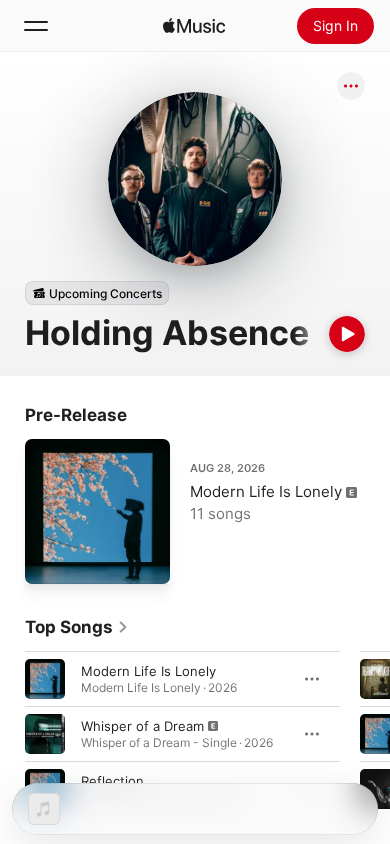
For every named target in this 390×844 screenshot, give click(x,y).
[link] (77, 627)
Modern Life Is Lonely (266, 491)
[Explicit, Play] (45, 734)
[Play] (347, 334)
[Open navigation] (36, 26)
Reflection (112, 781)
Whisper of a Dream (142, 726)
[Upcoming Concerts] (97, 293)
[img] (194, 26)
